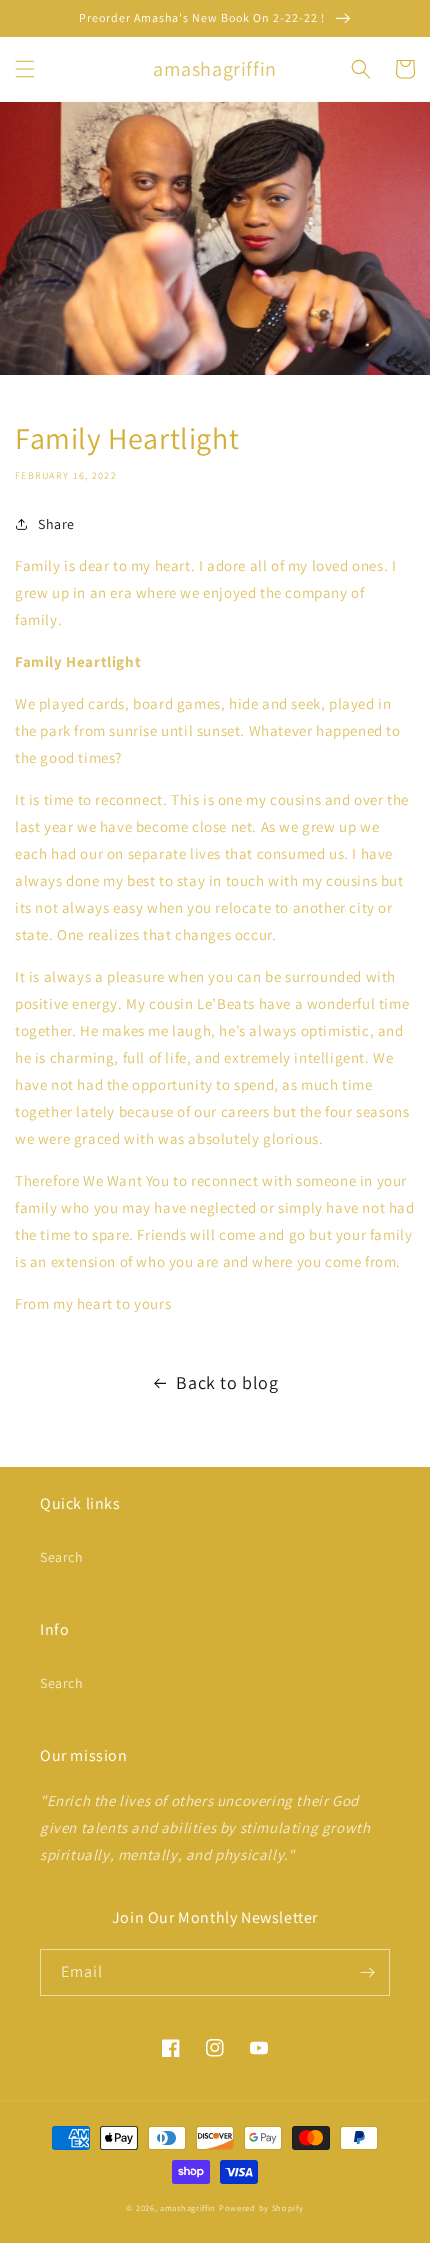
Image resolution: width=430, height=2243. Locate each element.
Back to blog (227, 1382)
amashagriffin (188, 2207)
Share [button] (56, 524)
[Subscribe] (367, 1972)
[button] (25, 69)
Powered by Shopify (261, 2207)
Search (62, 1557)
